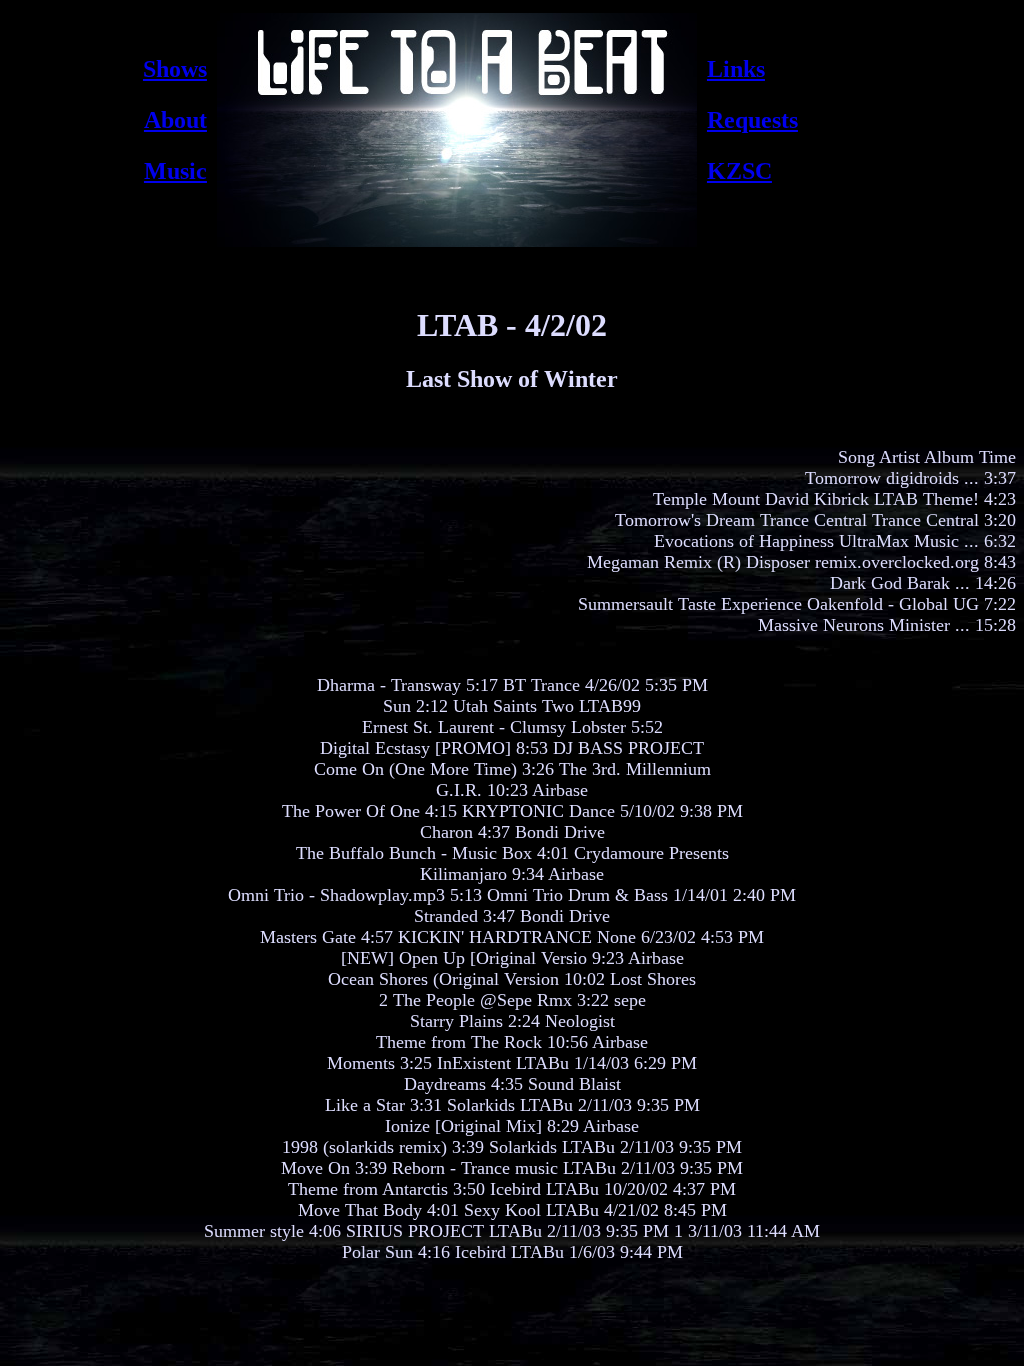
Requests (752, 120)
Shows (175, 69)
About (175, 120)
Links (736, 69)
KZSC (739, 171)
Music (175, 171)
